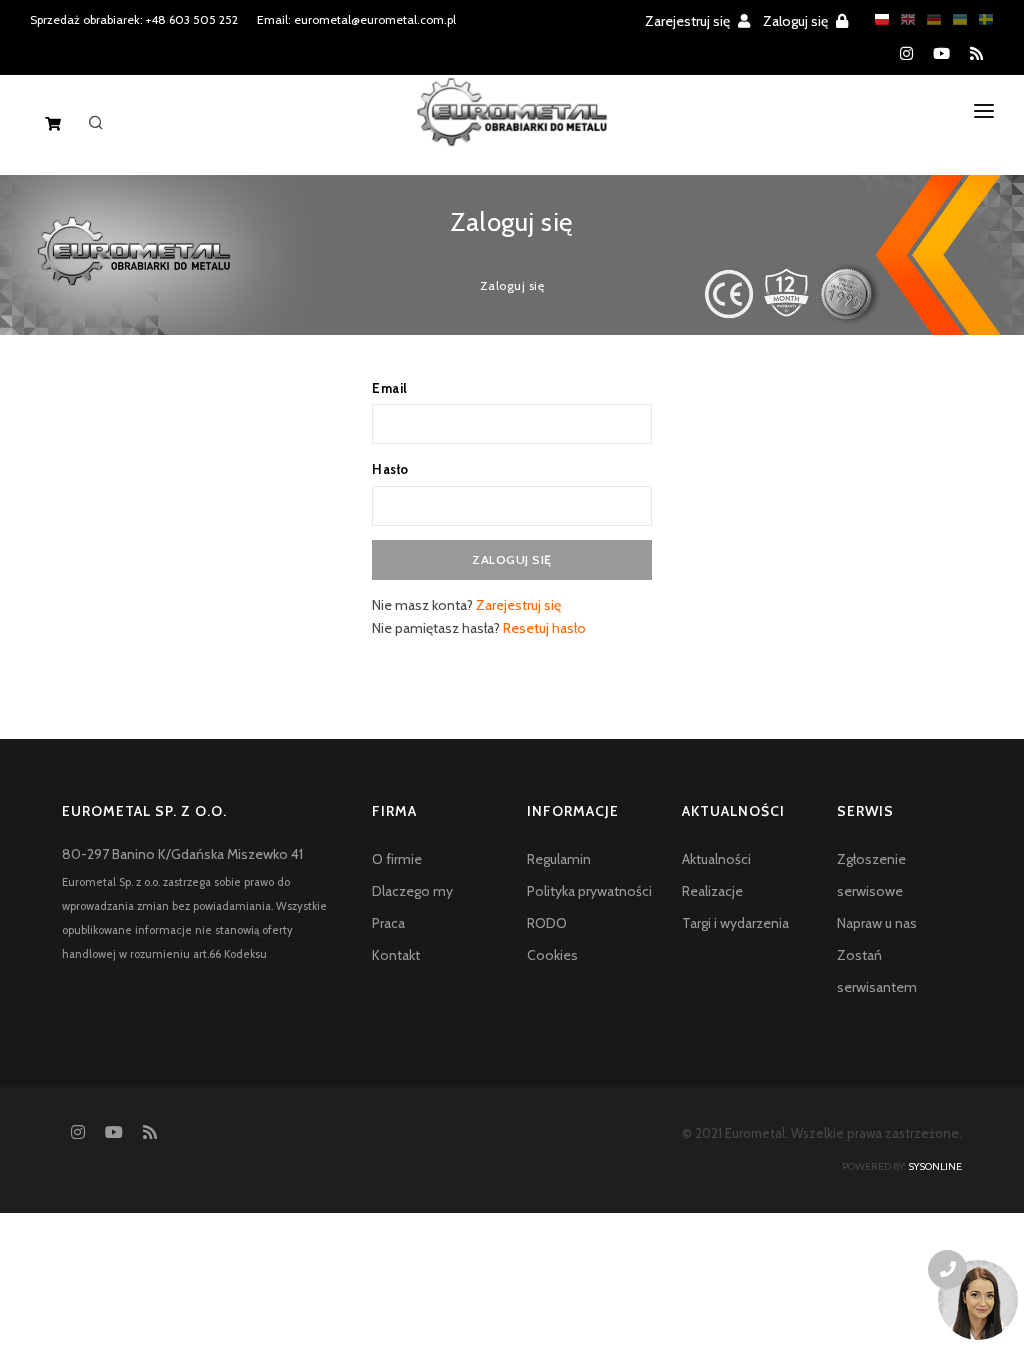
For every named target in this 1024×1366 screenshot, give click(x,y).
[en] (903, 19)
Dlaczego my (412, 891)
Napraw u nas (877, 923)
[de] (929, 19)
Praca (388, 923)
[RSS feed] (976, 54)
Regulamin (559, 859)
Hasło (390, 469)
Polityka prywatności (589, 891)
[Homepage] (512, 128)
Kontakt (396, 955)
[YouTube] (941, 54)
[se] (981, 19)
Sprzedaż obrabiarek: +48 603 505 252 (134, 19)
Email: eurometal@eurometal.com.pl (356, 19)
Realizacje (712, 891)
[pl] (877, 19)
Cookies (552, 955)
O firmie (397, 859)
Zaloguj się (797, 21)
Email (390, 388)
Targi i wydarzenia (735, 923)
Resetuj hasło (544, 628)
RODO (547, 923)
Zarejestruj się (689, 21)
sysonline (935, 1166)
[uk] (955, 19)
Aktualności (716, 859)
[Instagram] (906, 54)
